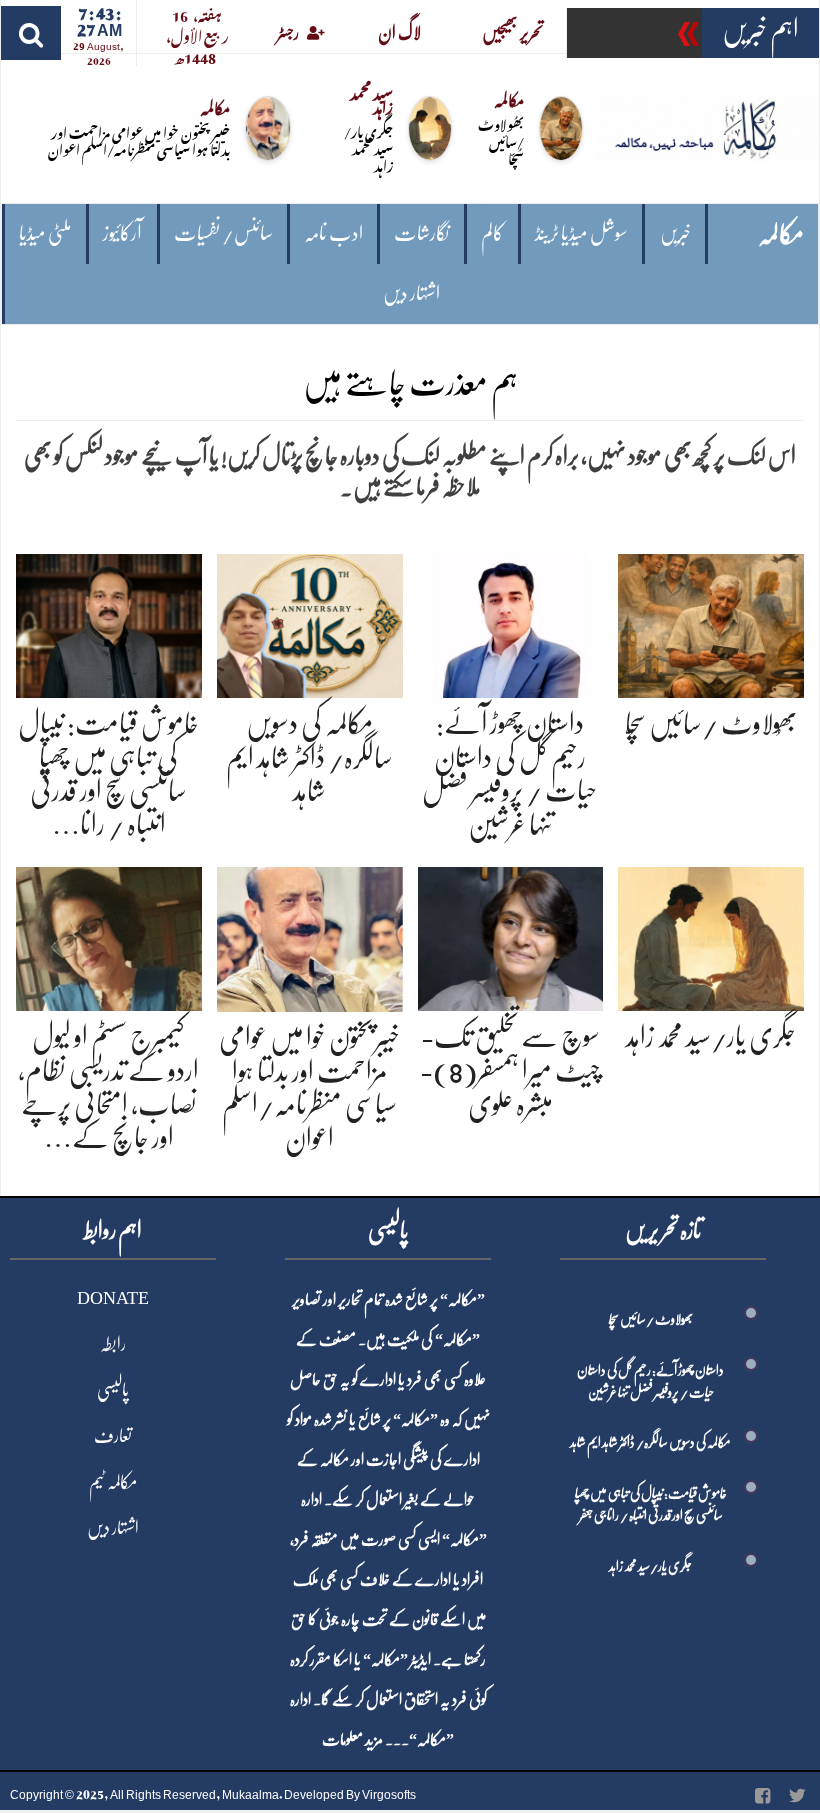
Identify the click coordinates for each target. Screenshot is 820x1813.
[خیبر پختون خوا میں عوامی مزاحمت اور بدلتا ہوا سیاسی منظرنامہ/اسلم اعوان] (310, 935)
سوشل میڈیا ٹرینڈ (581, 233)
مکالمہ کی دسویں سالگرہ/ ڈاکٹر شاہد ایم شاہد (309, 757)
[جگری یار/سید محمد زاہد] (711, 935)
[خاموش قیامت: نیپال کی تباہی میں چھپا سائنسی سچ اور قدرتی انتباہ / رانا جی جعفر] (109, 622)
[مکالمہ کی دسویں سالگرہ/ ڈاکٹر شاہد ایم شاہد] (310, 622)
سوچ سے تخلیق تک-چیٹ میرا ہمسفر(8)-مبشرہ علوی (510, 1070)
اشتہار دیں (411, 293)
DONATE (113, 1298)
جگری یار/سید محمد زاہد (368, 147)
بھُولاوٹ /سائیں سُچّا (501, 140)
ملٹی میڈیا (45, 233)
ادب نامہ (333, 233)
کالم (492, 233)
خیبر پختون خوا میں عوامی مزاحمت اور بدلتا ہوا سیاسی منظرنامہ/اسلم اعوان (139, 140)
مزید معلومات (352, 1740)
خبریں (675, 233)
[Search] (31, 33)
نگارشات (421, 233)
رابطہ (113, 1344)
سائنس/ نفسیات (223, 233)
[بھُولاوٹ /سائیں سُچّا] (711, 622)
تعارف (113, 1436)
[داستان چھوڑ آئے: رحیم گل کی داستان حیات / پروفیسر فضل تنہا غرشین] (511, 622)
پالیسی (113, 1390)
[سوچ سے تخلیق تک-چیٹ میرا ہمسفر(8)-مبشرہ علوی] (511, 935)
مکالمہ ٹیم (113, 1482)
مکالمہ (781, 234)
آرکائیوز (122, 233)
